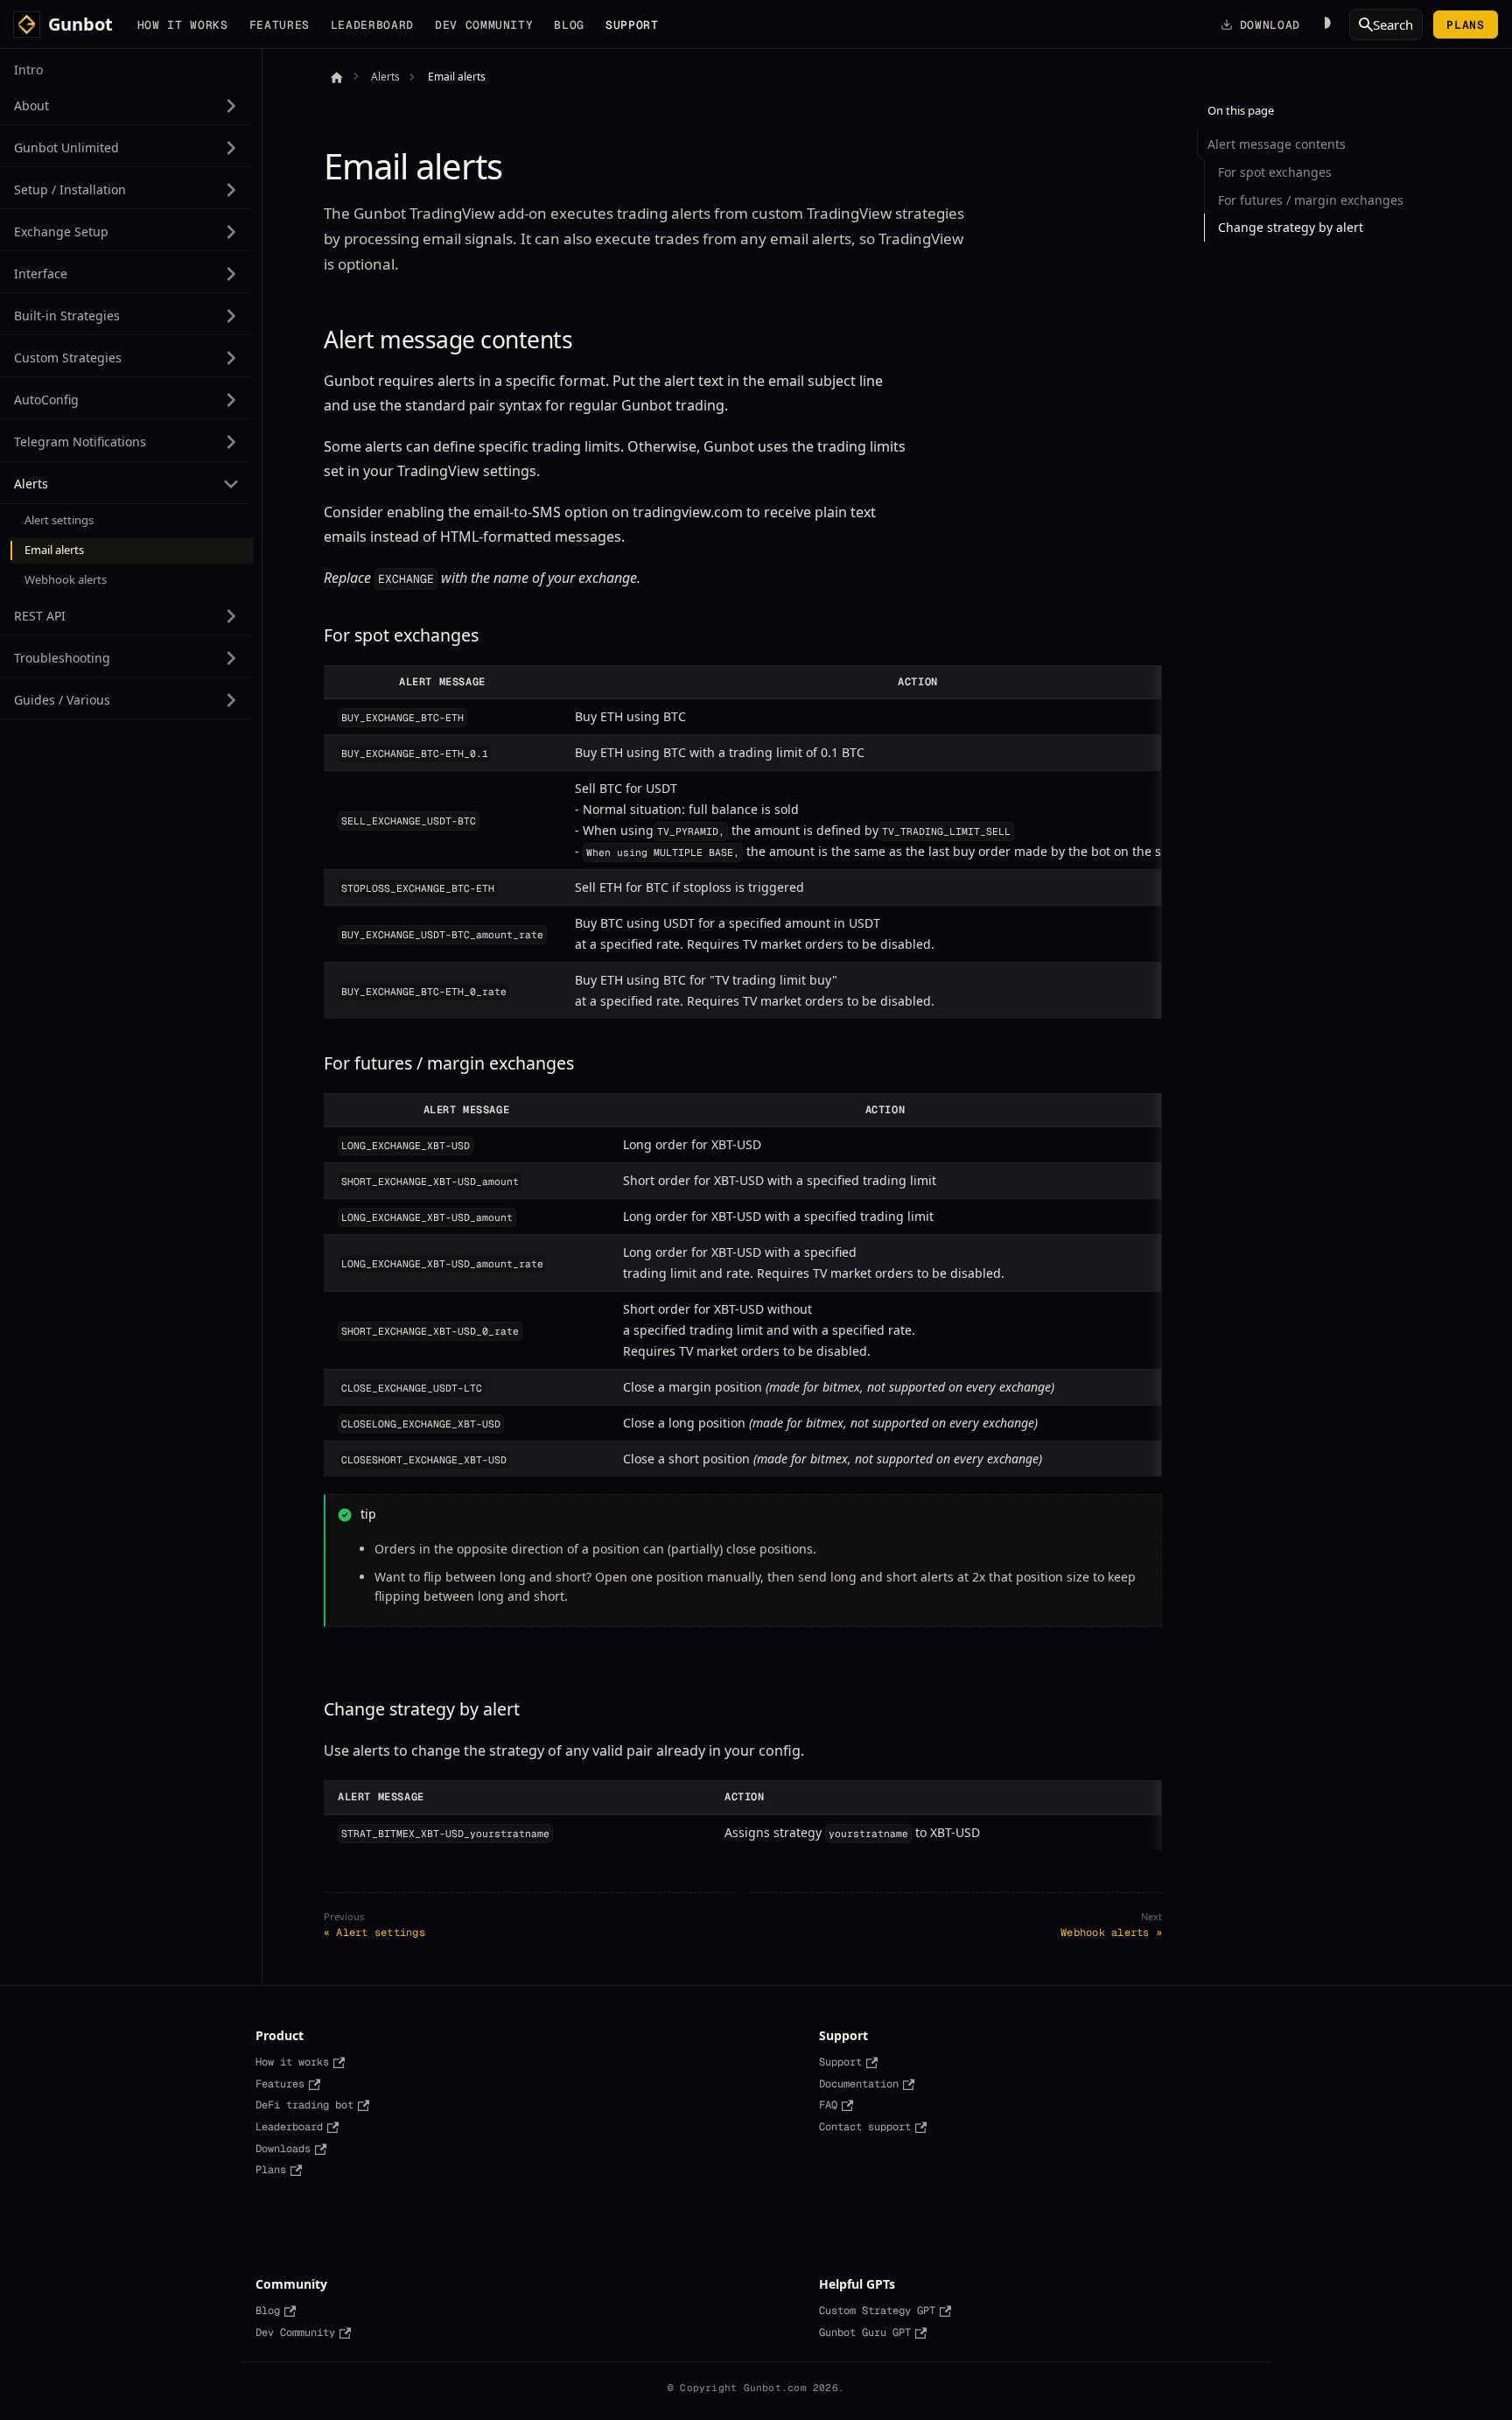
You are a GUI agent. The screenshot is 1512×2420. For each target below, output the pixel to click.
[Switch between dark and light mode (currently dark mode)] (1325, 25)
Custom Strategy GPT (877, 2311)
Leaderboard (372, 25)
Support (840, 2062)
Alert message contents (1277, 144)
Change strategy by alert (1291, 227)
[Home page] (336, 77)
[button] (127, 105)
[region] (743, 842)
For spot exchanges (1275, 172)
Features (280, 25)
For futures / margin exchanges (1311, 200)
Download (1270, 25)
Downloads (283, 2149)
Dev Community (484, 25)
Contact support (865, 2127)
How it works (183, 25)
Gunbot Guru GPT (865, 2332)
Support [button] (632, 25)
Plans (1465, 25)
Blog (569, 25)
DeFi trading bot (304, 2105)
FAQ (828, 2105)
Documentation (859, 2084)
